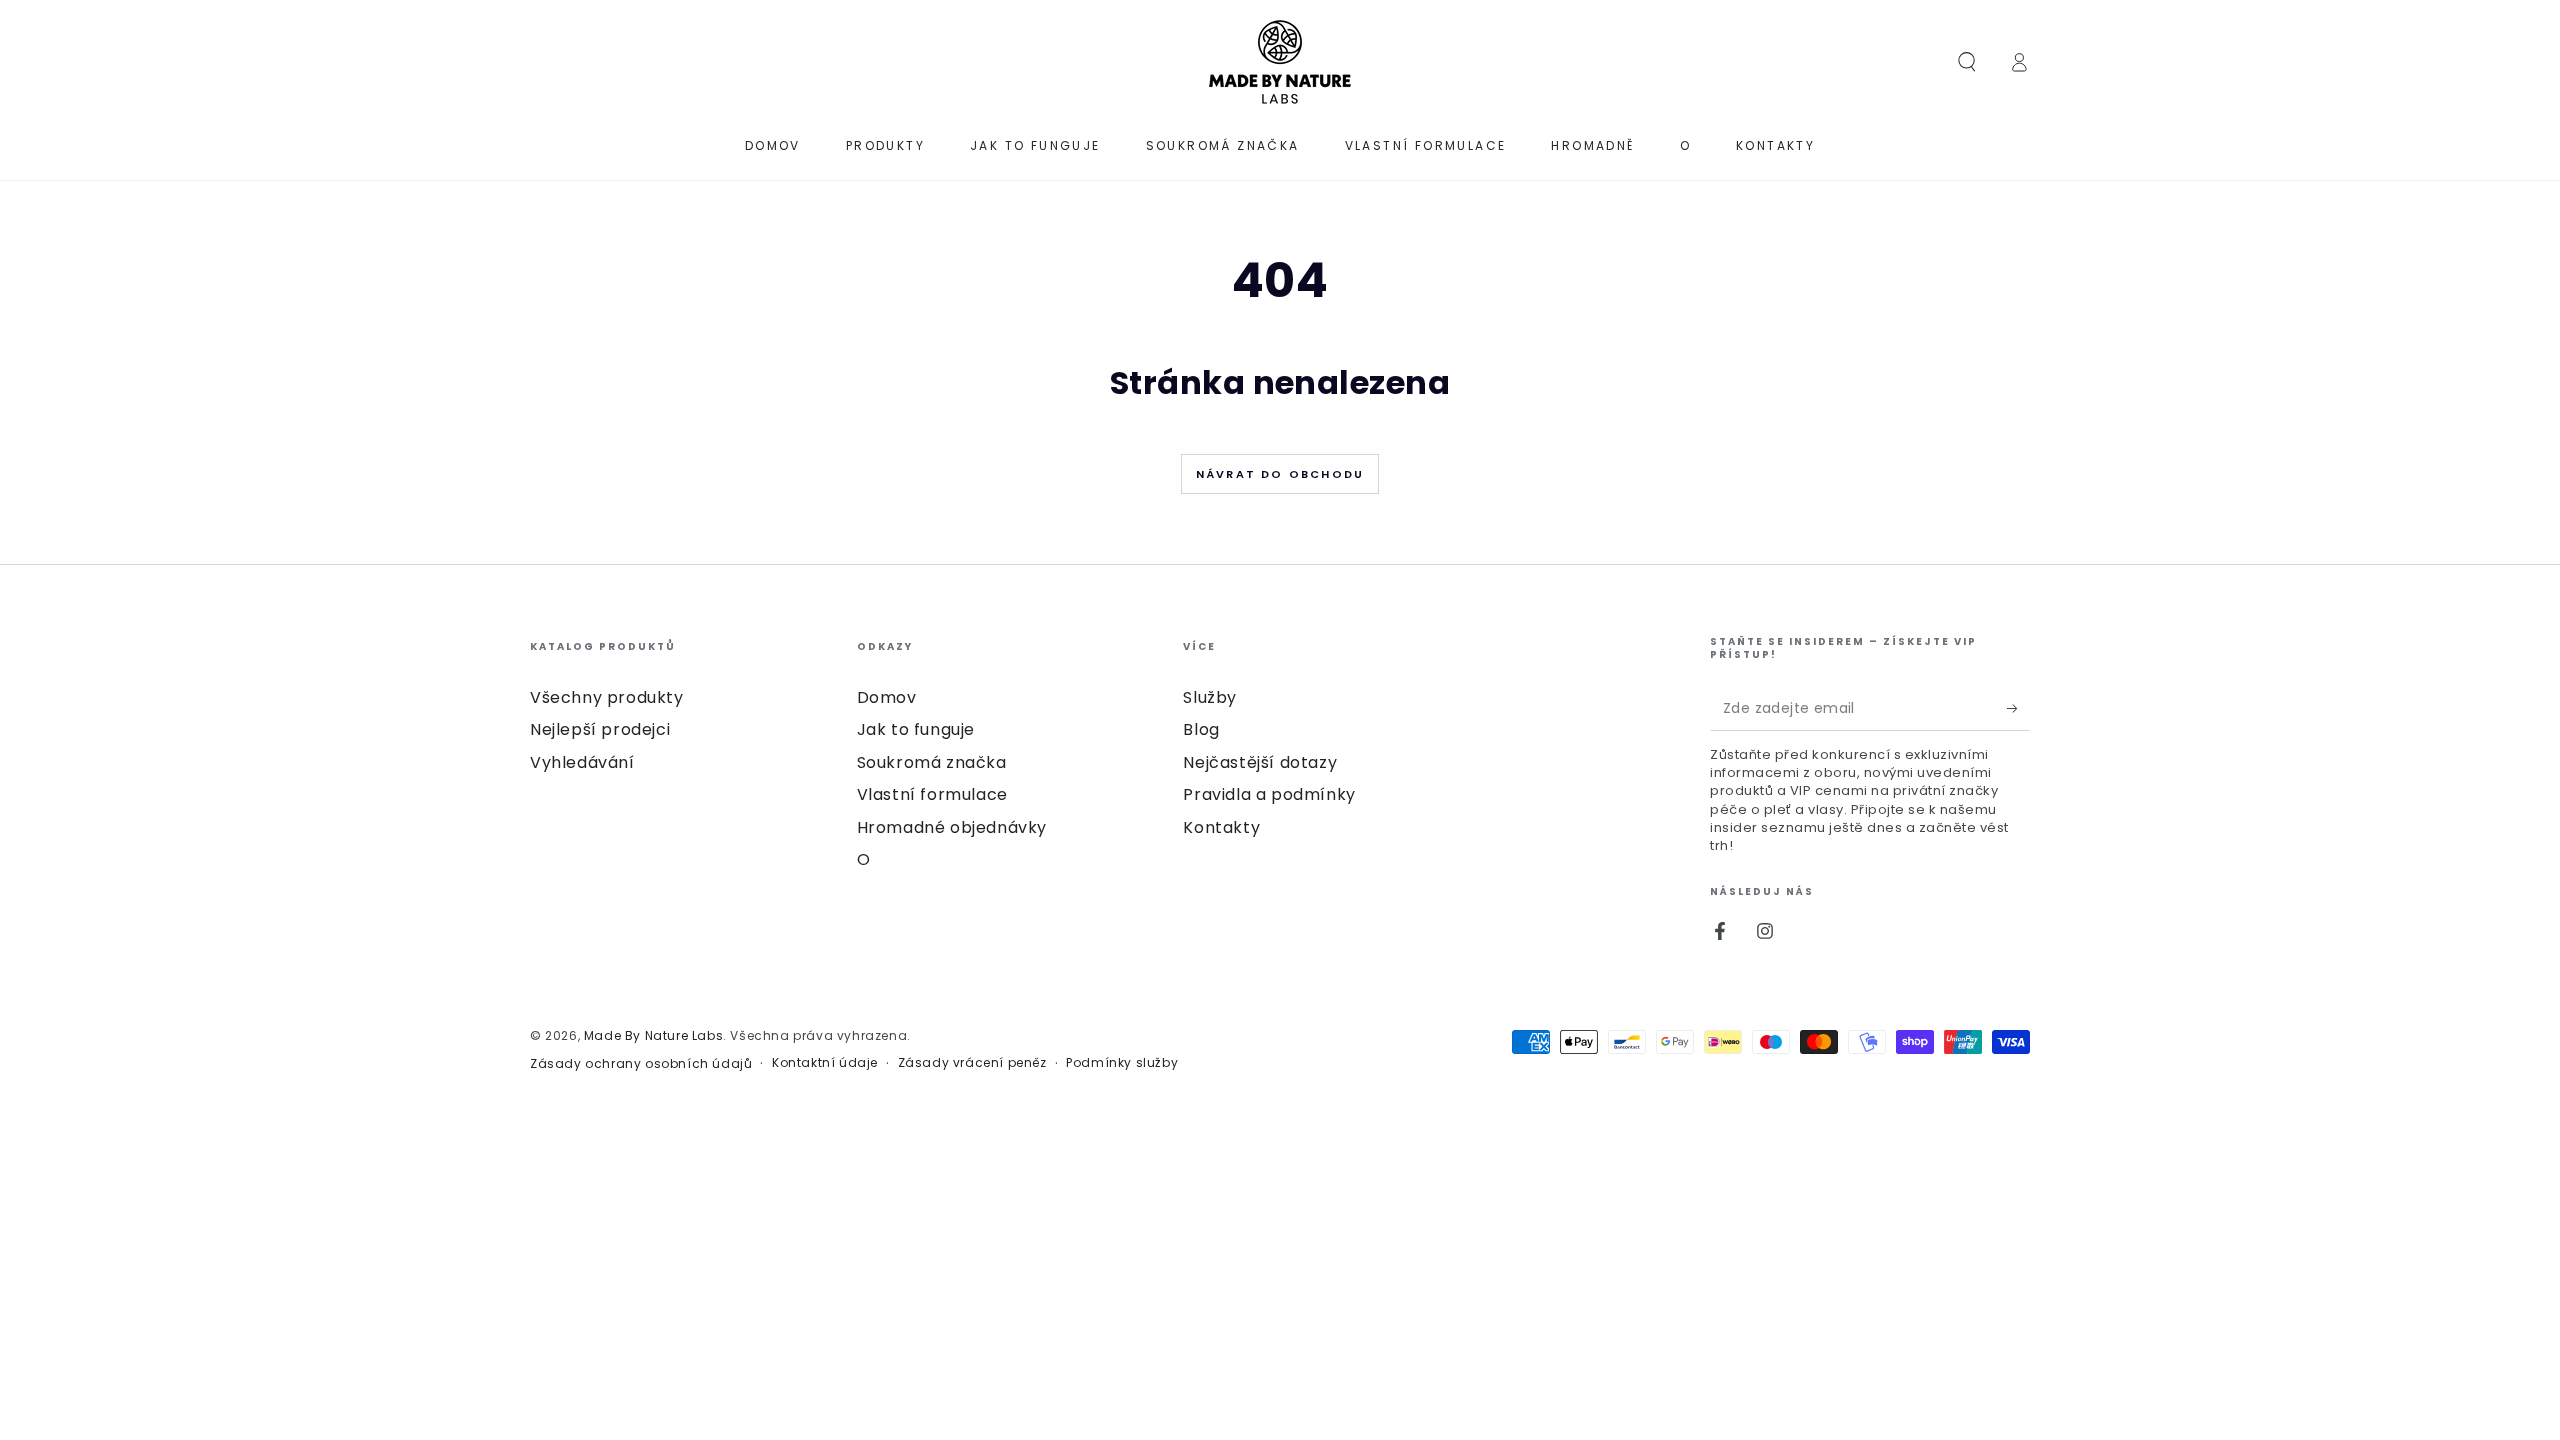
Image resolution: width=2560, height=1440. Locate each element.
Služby (1210, 697)
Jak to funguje (916, 729)
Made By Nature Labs (653, 1035)
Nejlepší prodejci (600, 729)
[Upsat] (2018, 708)
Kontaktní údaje (825, 1063)
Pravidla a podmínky (1269, 794)
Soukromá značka (932, 762)
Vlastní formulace (932, 794)
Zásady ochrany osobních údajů (641, 1064)
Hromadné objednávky (952, 827)
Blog (1201, 729)
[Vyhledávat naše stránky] (1967, 62)
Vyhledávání (582, 762)
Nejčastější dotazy (1260, 762)
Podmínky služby (1122, 1063)
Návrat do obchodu (1280, 474)
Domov (887, 697)
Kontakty (1221, 827)
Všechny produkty (607, 697)
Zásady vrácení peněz (972, 1063)
